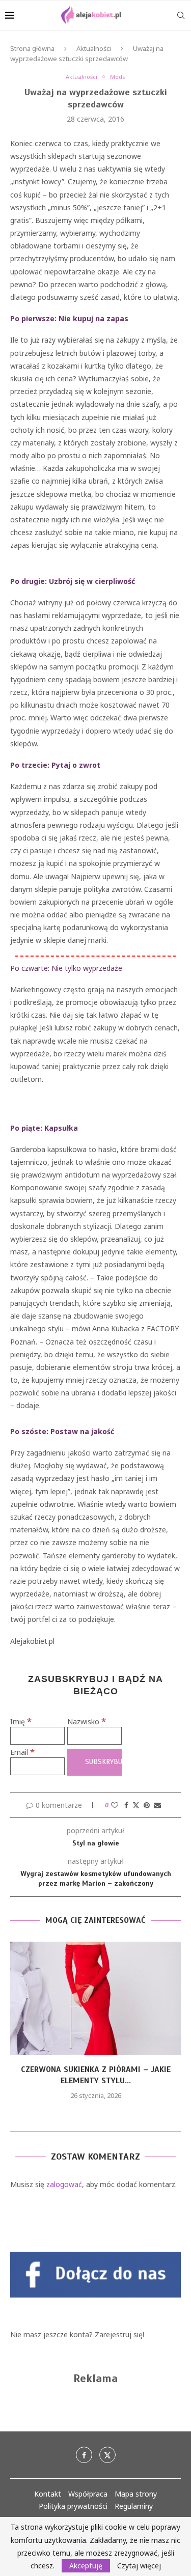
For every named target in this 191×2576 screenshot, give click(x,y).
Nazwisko (87, 1721)
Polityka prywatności (73, 2506)
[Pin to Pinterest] (147, 1805)
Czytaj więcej (139, 2566)
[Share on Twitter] (136, 1805)
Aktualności (94, 48)
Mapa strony (136, 2494)
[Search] (181, 15)
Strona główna (32, 48)
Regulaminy (134, 2506)
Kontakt (48, 2494)
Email (22, 1752)
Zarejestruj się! (119, 2334)
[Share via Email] (157, 1805)
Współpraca (88, 2494)
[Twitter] (107, 2455)
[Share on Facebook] (126, 1805)
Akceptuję (86, 2566)
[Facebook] (84, 2455)
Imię (21, 1721)
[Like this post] (115, 1805)
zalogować (64, 2184)
